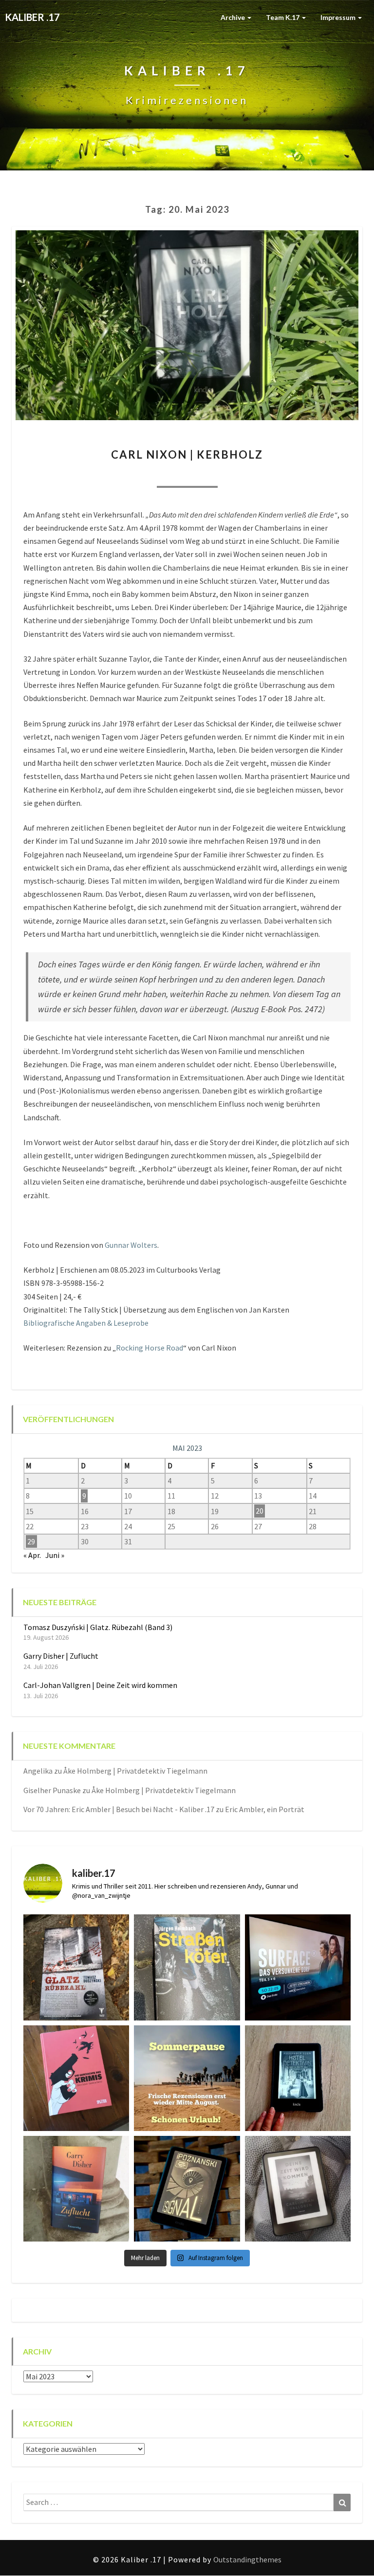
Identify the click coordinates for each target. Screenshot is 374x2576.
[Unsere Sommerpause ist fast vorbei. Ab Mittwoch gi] (187, 1967)
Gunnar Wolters (131, 1245)
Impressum (339, 17)
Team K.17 (283, 17)
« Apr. (32, 1555)
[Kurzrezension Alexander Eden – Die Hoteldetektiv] (298, 2078)
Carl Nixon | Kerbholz (187, 454)
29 (31, 1541)
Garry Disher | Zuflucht (61, 1656)
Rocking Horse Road (150, 1348)
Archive (234, 17)
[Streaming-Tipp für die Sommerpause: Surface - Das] (298, 1967)
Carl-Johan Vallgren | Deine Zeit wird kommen (100, 1685)
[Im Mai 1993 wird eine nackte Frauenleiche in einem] (298, 2189)
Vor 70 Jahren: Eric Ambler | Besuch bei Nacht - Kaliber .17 (119, 1809)
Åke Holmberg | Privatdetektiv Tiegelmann (135, 1771)
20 (260, 1511)
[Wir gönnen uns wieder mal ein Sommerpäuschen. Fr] (187, 2078)
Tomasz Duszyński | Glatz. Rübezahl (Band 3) (98, 1627)
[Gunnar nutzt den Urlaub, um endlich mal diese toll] (76, 2078)
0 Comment (240, 474)
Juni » (55, 1555)
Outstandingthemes (247, 2559)
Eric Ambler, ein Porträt (265, 1809)
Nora (134, 474)
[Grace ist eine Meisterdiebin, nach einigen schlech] (76, 2189)
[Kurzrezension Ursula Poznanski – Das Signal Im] (187, 2189)
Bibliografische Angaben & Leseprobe (86, 1323)
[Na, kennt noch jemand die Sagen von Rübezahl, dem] (76, 1967)
